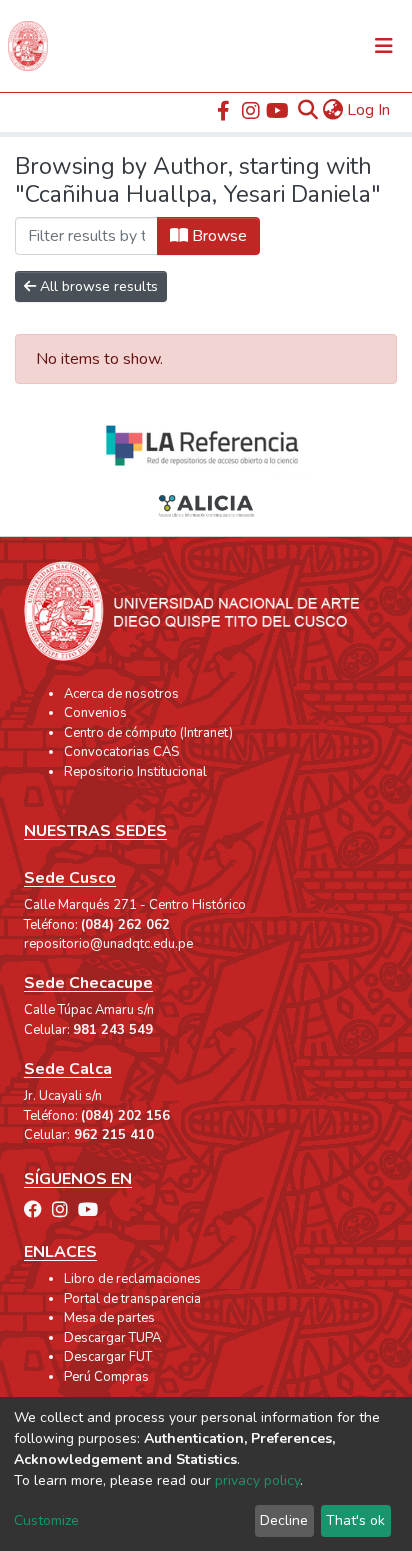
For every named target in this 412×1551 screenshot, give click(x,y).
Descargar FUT (108, 1357)
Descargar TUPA (112, 1338)
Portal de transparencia (132, 1299)
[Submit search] (307, 110)
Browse (217, 236)
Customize (46, 1520)
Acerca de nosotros (121, 694)
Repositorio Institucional (135, 772)
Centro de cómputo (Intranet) (148, 733)
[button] (332, 110)
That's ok (355, 1520)
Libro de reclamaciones (132, 1279)
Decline (284, 1520)
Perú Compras (106, 1377)
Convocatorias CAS (121, 752)
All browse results (97, 286)
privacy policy (257, 1480)
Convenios (95, 713)
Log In (369, 110)
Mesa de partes (109, 1318)
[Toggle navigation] (384, 46)
